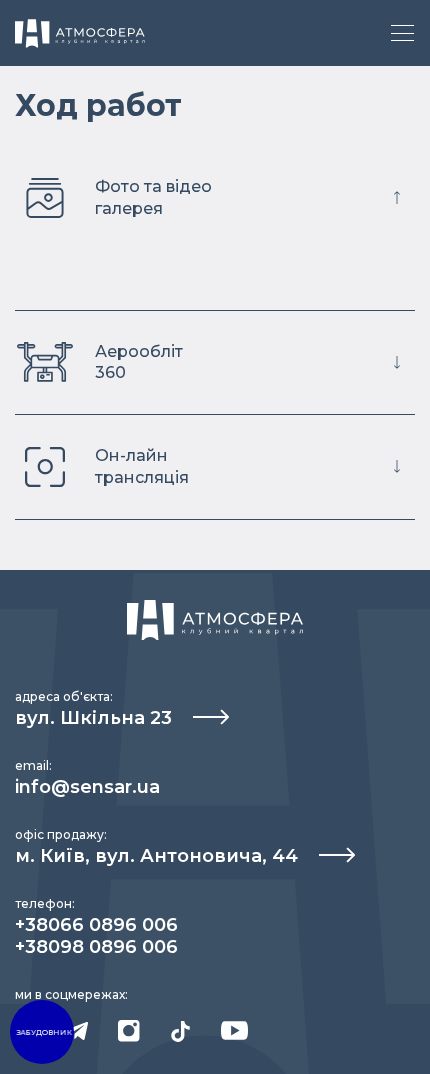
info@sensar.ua (87, 787)
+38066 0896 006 (96, 925)
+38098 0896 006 (96, 947)
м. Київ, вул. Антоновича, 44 (159, 856)
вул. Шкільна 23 (96, 718)
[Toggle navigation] (402, 33)
